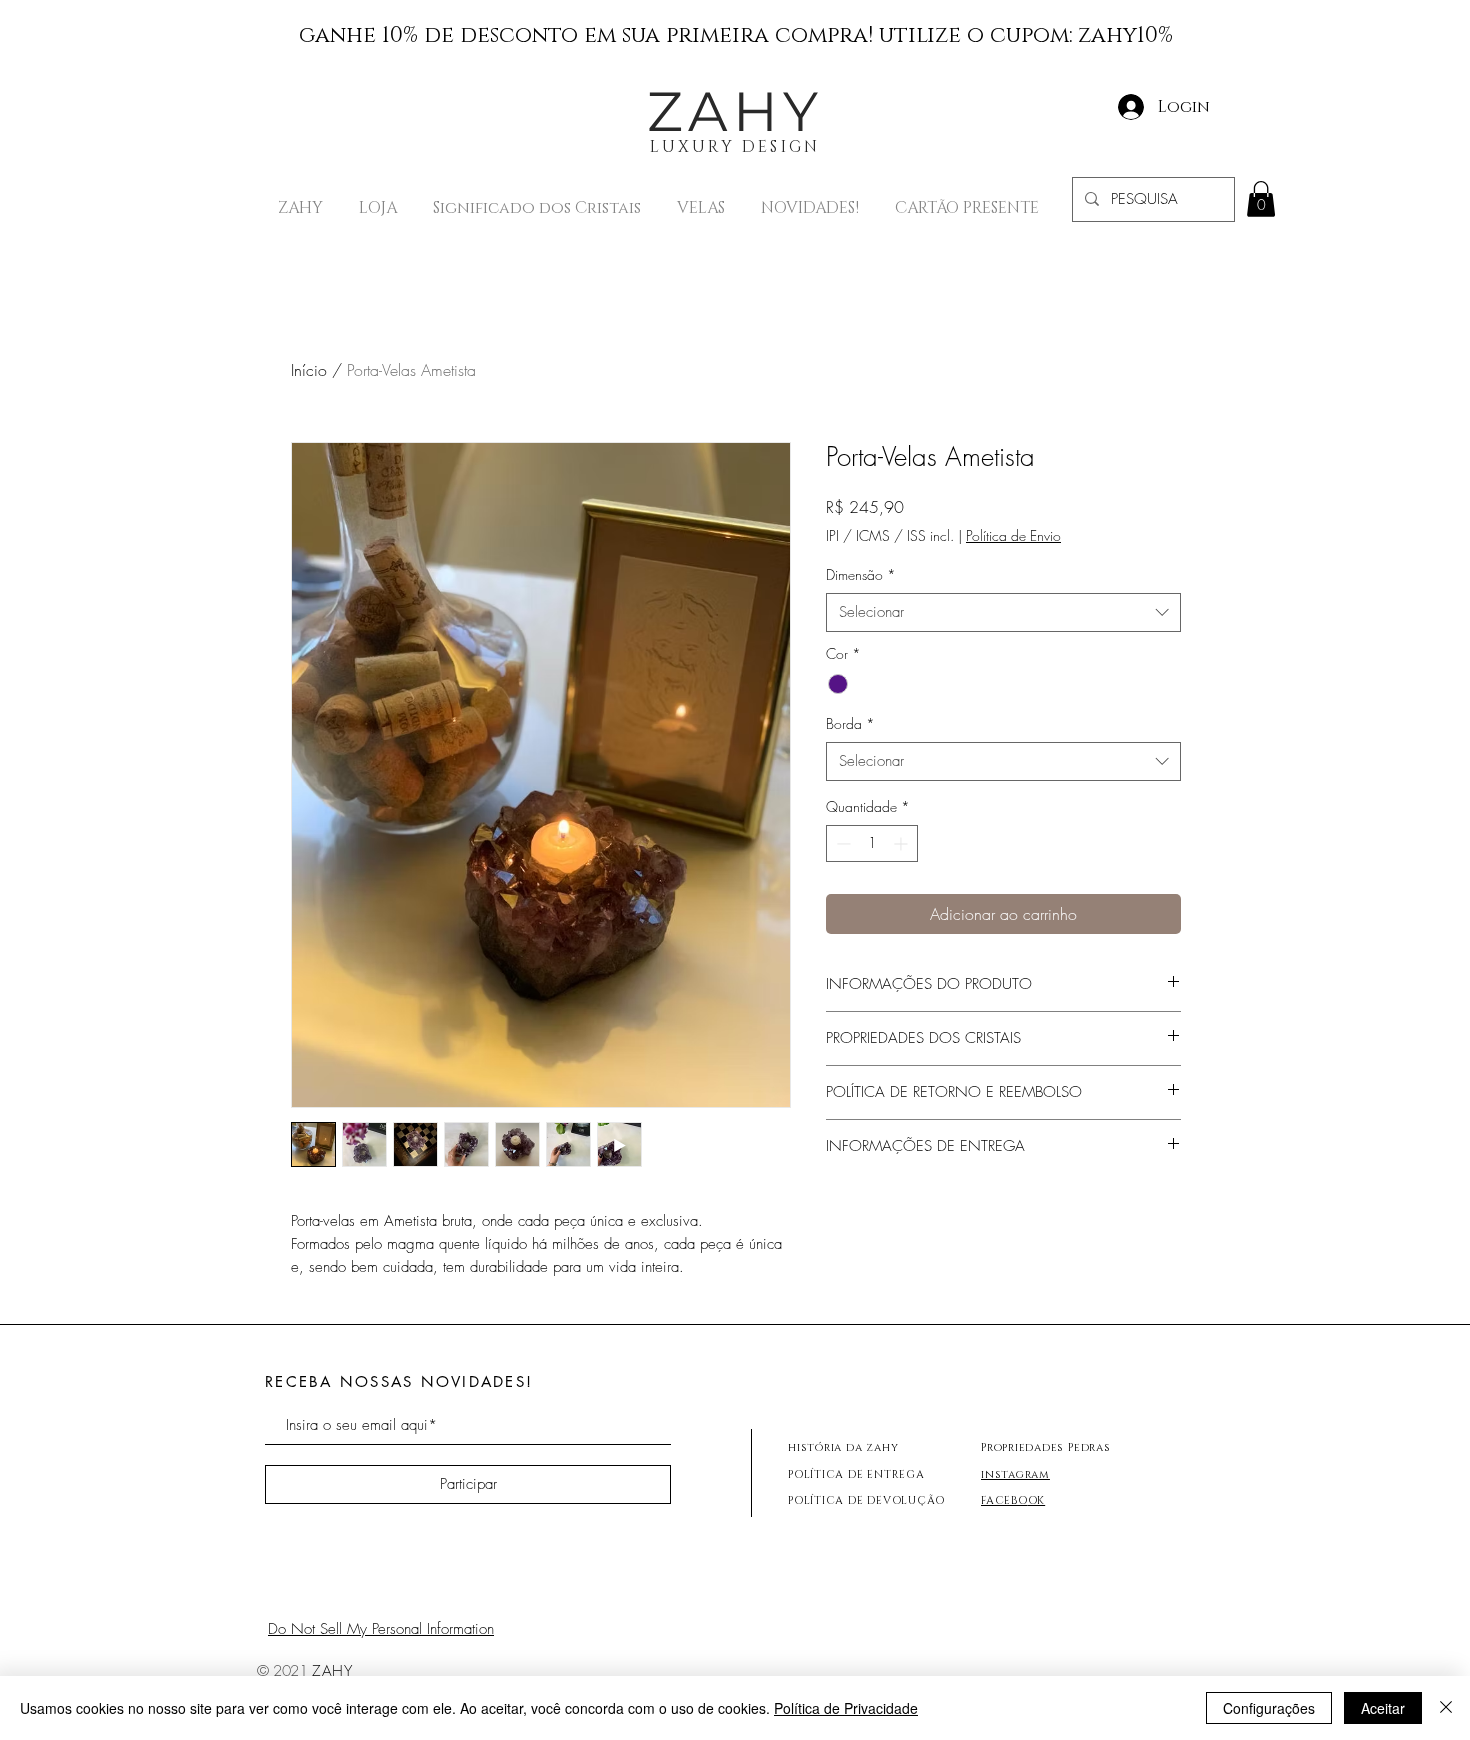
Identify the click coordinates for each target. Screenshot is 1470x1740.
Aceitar (1383, 1708)
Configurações (1269, 1708)
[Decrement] (841, 843)
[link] (1261, 199)
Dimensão (861, 574)
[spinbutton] (872, 843)
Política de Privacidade (846, 1708)
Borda (850, 723)
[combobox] (1003, 612)
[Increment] (902, 843)
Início (309, 370)
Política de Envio (1013, 535)
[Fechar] (1446, 1708)
